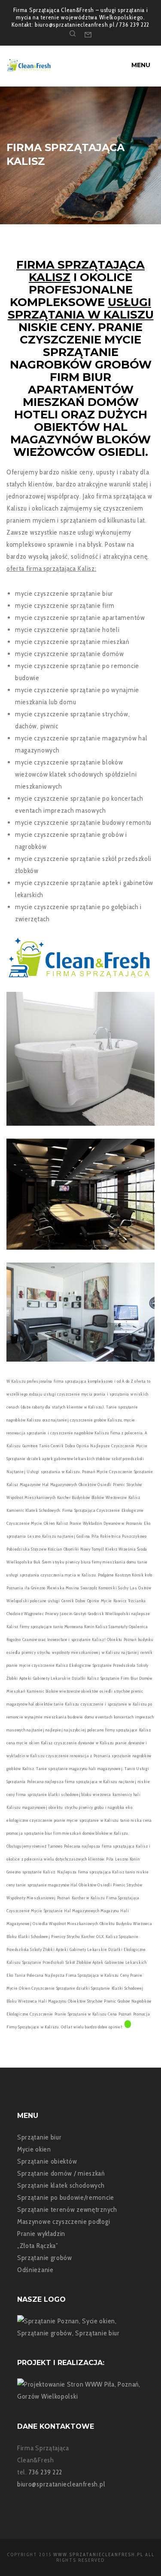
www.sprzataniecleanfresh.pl (98, 2554)
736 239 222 (46, 2472)
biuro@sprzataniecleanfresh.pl (61, 2484)
